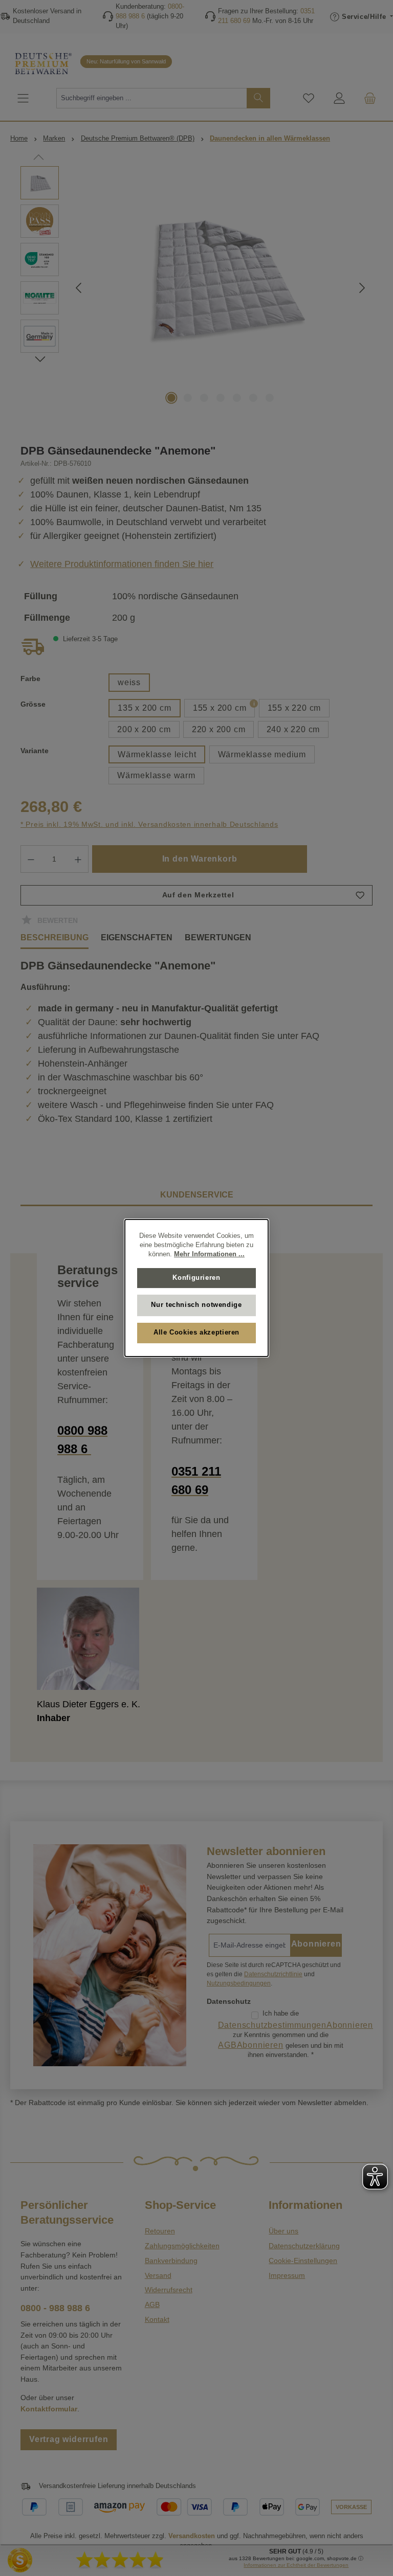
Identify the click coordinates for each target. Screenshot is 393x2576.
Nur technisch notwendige (196, 1305)
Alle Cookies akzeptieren (196, 1332)
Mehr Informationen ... (209, 1254)
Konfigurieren (196, 1278)
